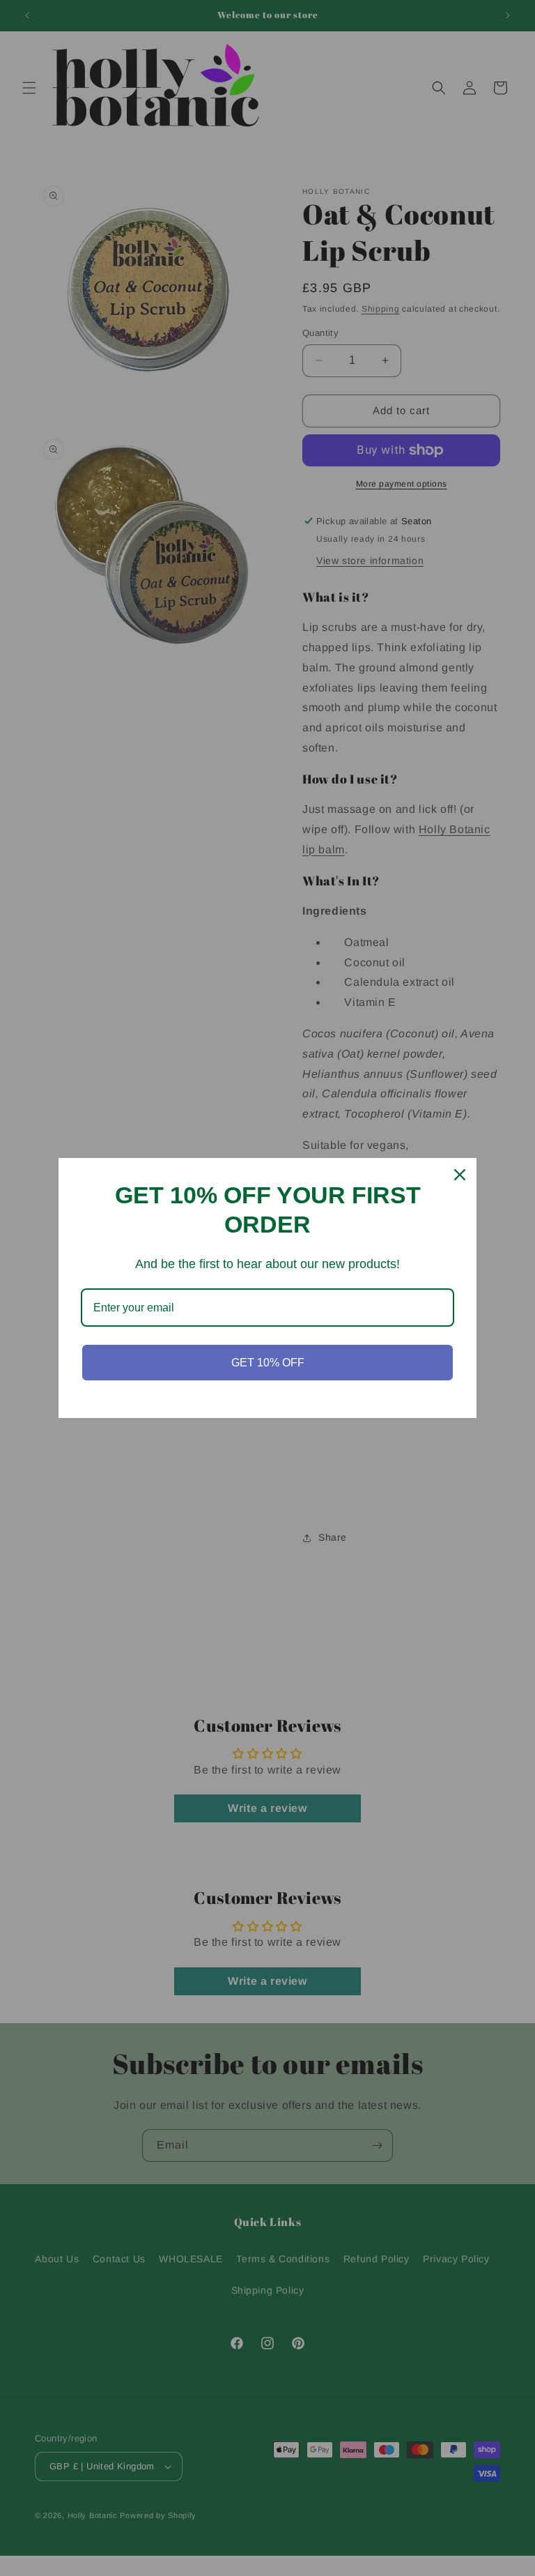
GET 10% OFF (268, 1363)
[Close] (460, 1175)
